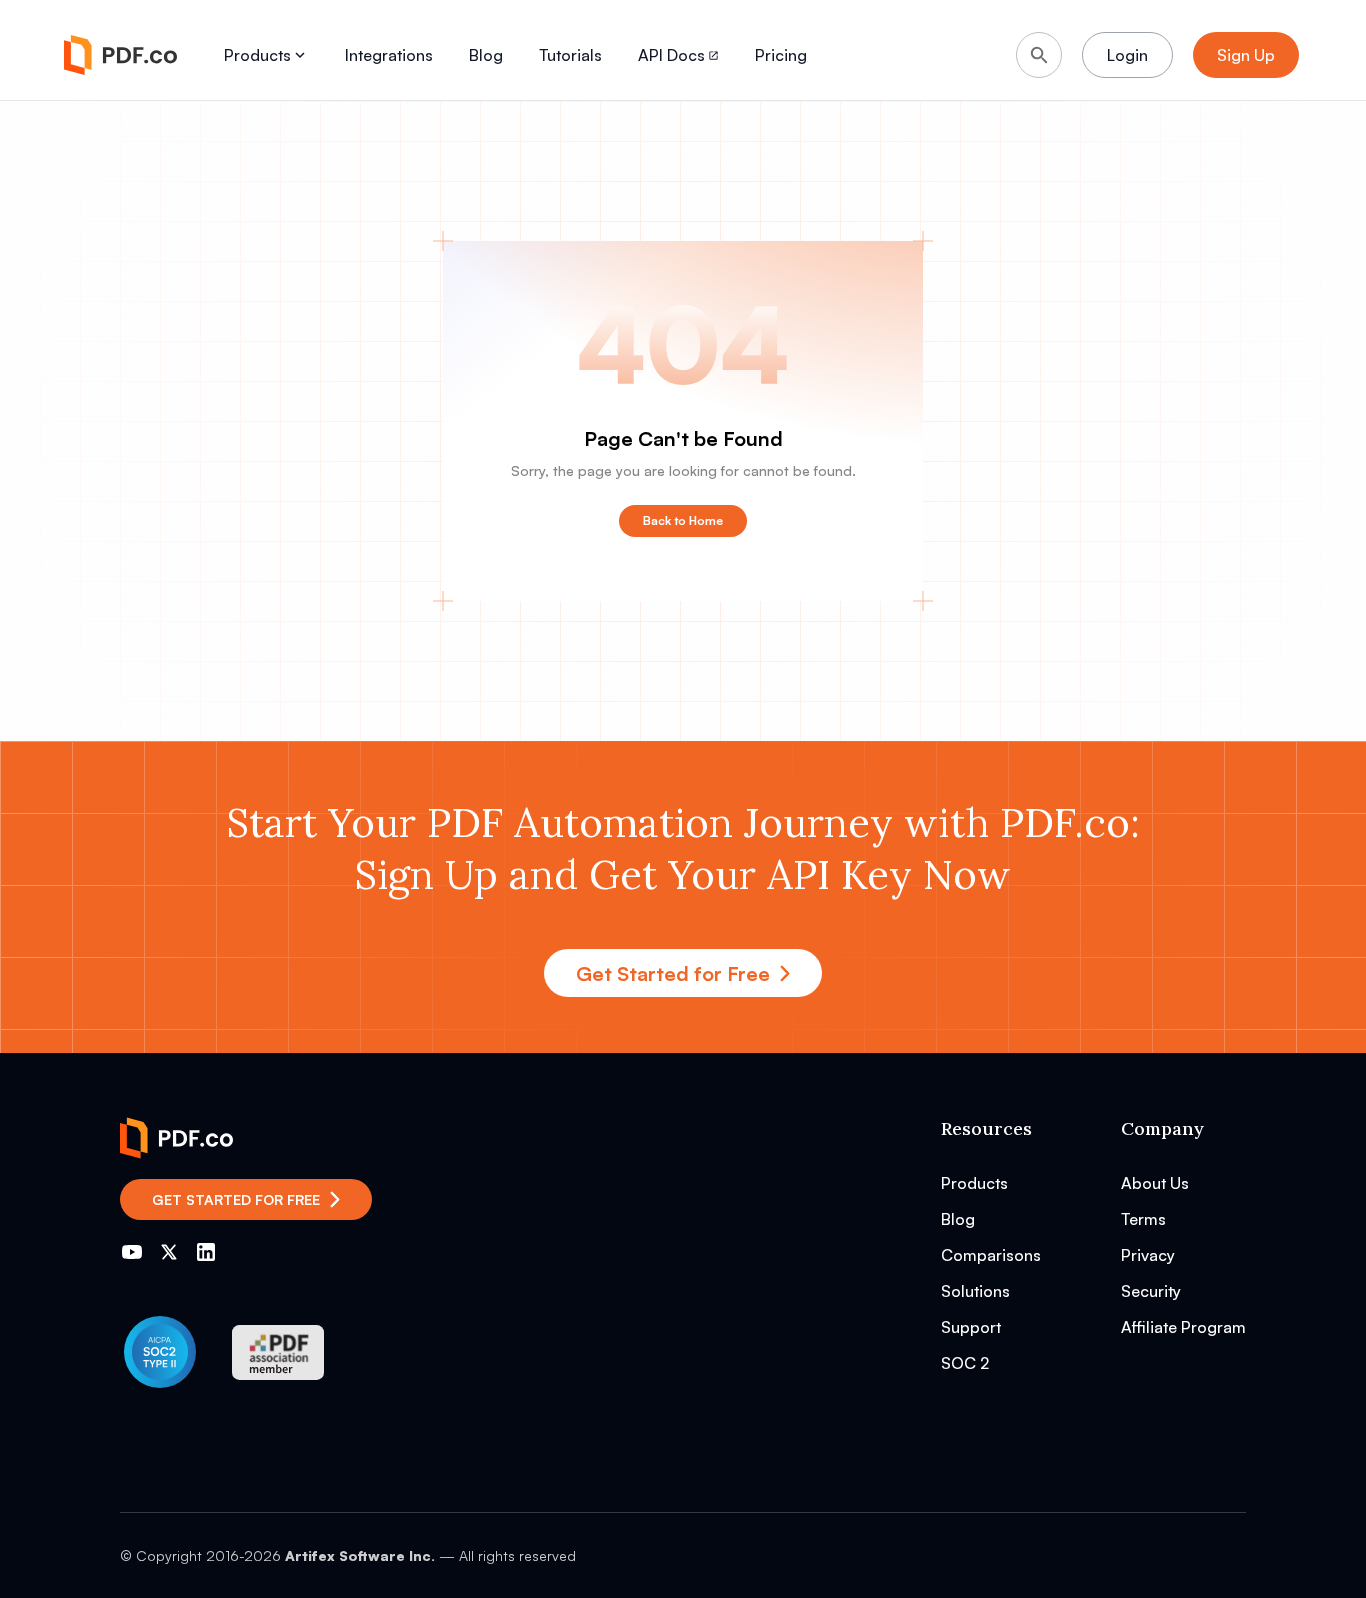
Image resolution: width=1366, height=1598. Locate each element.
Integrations (389, 55)
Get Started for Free (673, 973)
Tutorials (570, 55)
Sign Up (1246, 55)
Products (257, 55)
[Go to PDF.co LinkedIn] (206, 1252)
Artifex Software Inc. (360, 1555)
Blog (486, 55)
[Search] (1039, 55)
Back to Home (683, 520)
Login (1127, 55)
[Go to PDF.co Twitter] (169, 1252)
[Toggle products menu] (300, 55)
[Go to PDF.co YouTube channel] (132, 1252)
